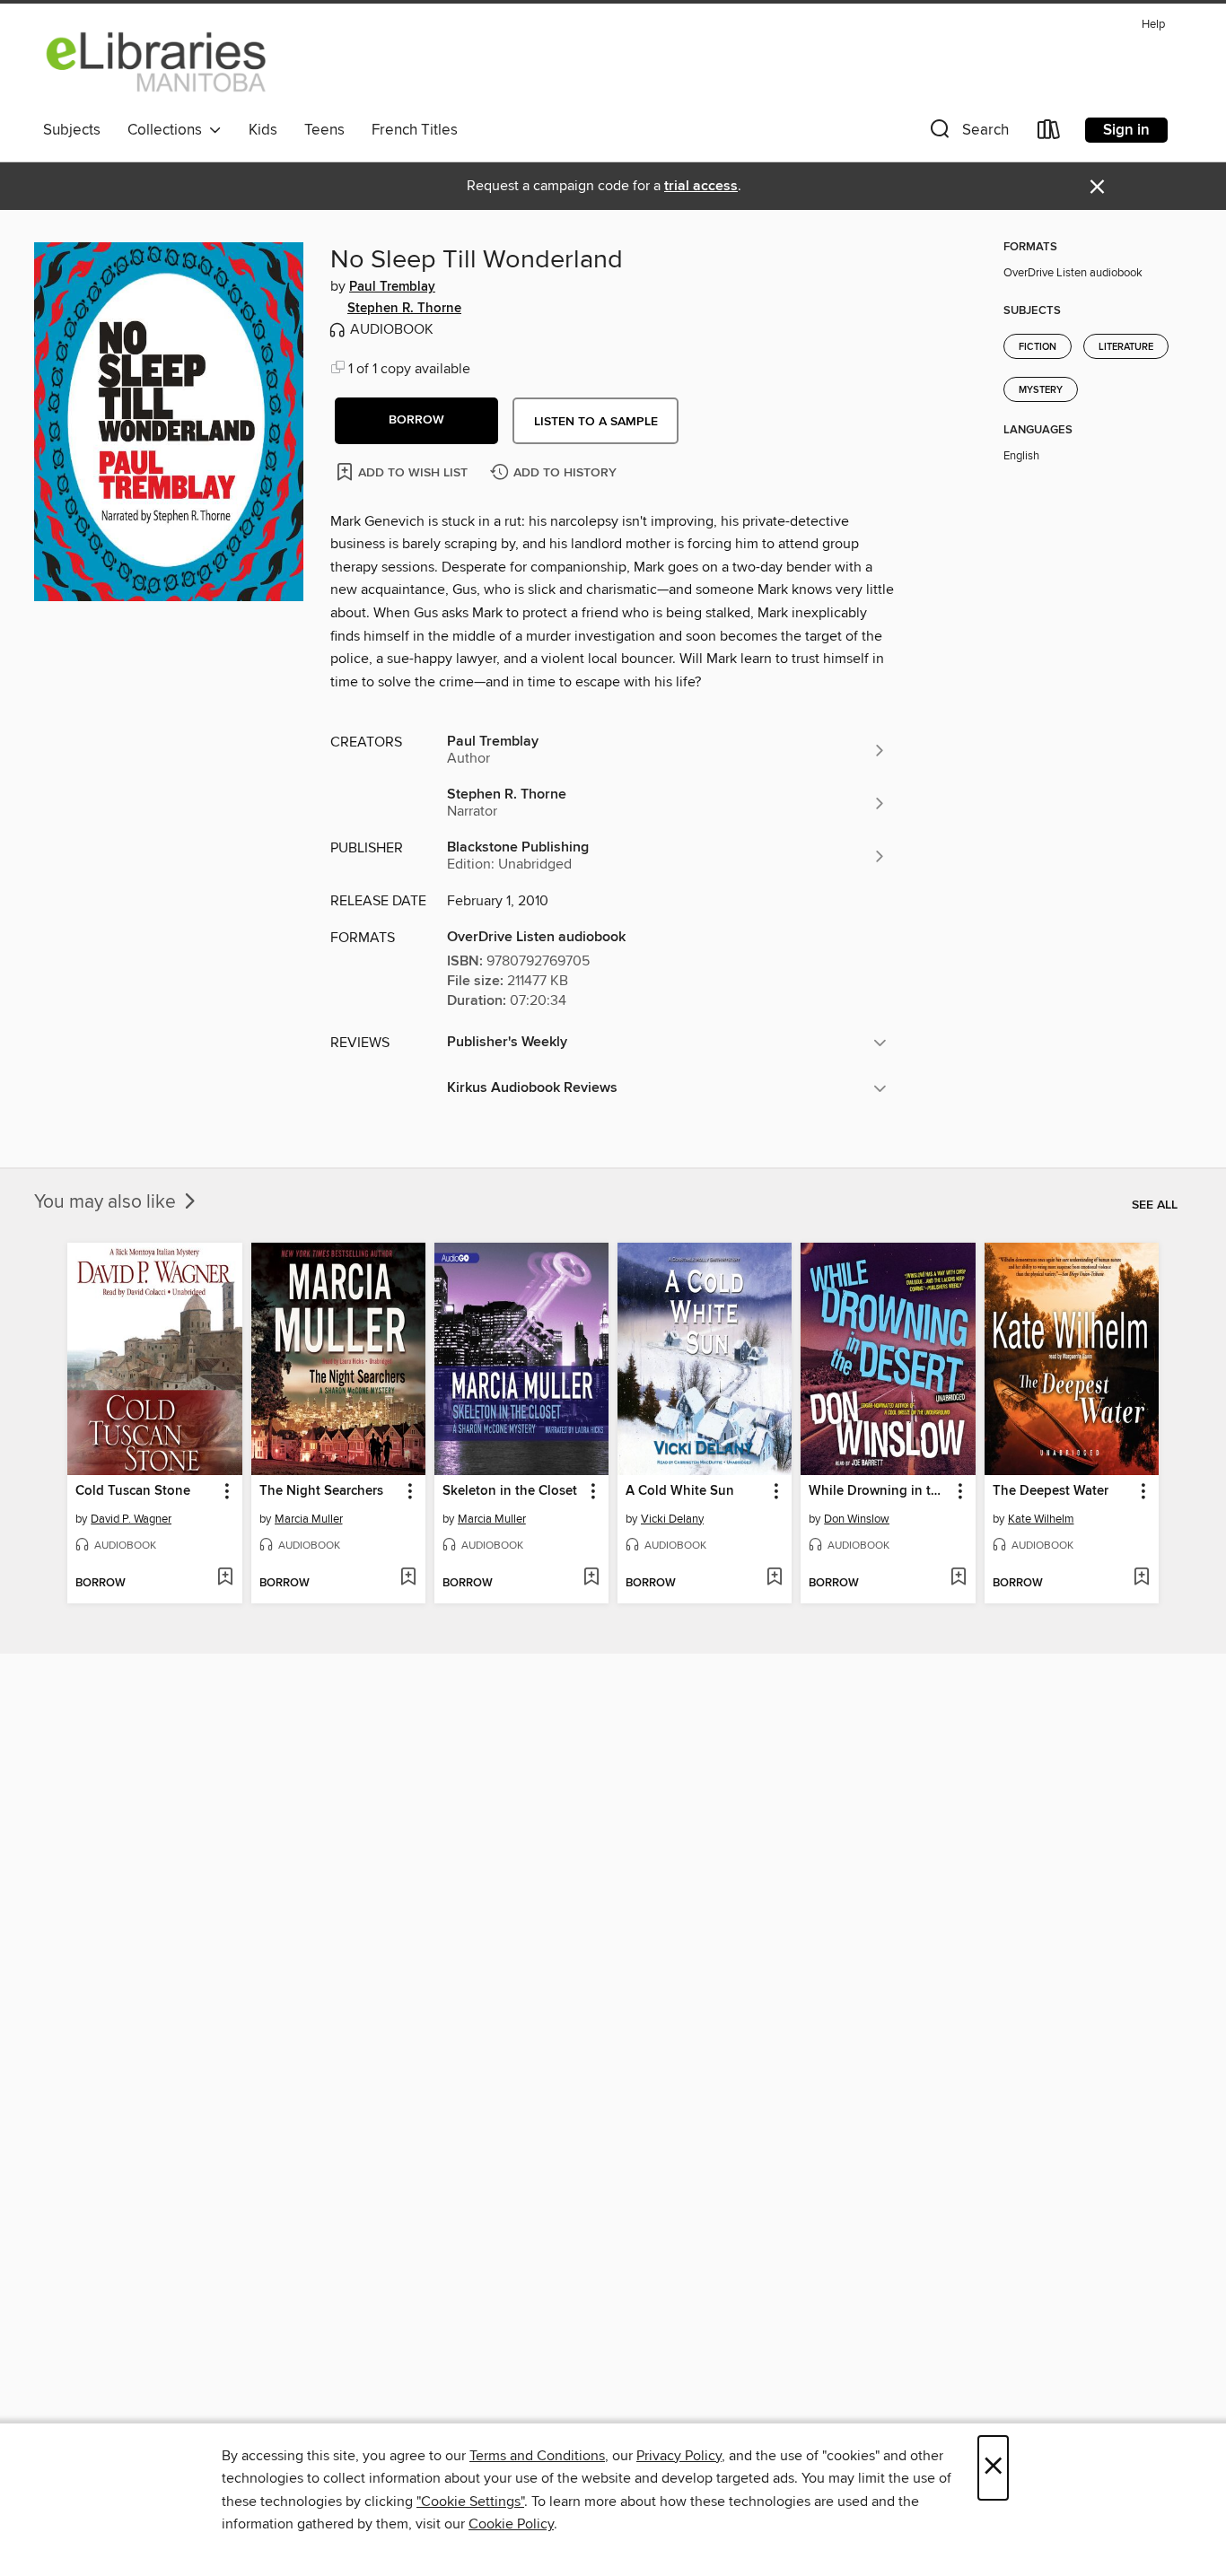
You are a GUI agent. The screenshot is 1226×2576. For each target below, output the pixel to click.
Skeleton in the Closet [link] (510, 1491)
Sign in (1126, 130)
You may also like (107, 1202)
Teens (324, 130)
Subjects (72, 130)
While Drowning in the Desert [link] (879, 1491)
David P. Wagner (131, 1519)
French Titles (415, 130)
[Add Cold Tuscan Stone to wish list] (225, 1578)
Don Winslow (857, 1519)
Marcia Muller (309, 1519)
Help (1153, 25)
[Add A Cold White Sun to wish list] (774, 1578)
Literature (1126, 347)
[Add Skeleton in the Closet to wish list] (591, 1578)
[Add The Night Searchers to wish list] (408, 1578)
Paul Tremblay (392, 287)
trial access (701, 186)
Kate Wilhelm (1041, 1519)
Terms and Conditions (537, 2456)
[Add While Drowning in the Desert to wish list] (958, 1578)
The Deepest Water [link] (1051, 1491)
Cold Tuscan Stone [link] (133, 1491)
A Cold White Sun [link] (680, 1491)
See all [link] (1155, 1205)
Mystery (1041, 390)
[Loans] (1049, 133)
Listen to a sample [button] (596, 422)
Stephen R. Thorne (404, 309)
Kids (263, 130)
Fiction (1038, 347)
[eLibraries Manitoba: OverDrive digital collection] (157, 62)
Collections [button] (168, 130)
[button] (968, 133)
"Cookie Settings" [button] (470, 2502)
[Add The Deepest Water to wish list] (1141, 1578)
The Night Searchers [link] (321, 1491)
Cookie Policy (511, 2524)
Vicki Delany (672, 1519)
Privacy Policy (679, 2456)
